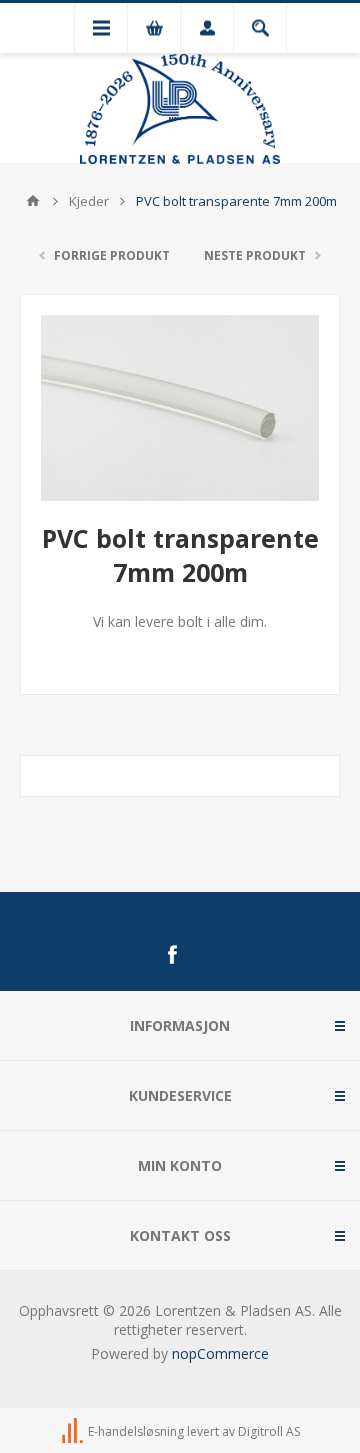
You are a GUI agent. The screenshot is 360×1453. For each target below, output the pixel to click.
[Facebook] (172, 955)
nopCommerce (220, 1353)
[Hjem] (33, 201)
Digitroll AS (269, 1431)
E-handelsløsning (136, 1431)
